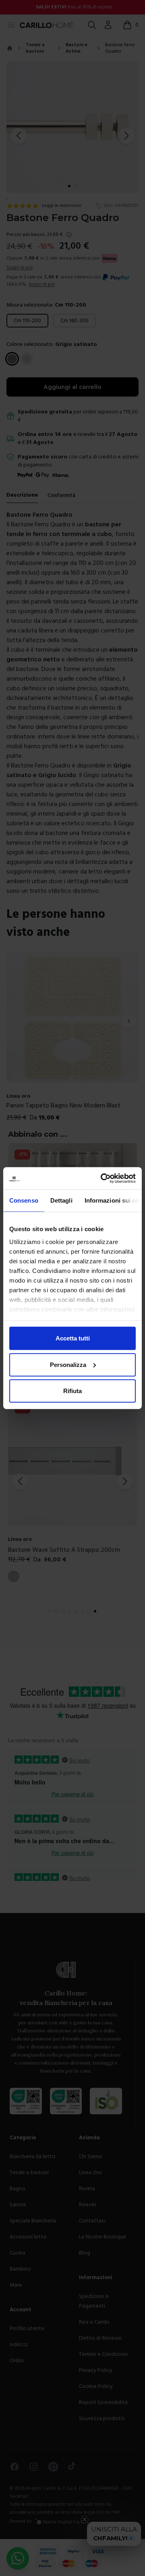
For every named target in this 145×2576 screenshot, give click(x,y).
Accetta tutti (73, 1338)
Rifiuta (72, 1391)
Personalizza (68, 1364)
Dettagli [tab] (61, 1200)
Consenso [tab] (24, 1200)
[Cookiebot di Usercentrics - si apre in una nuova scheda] (102, 1178)
